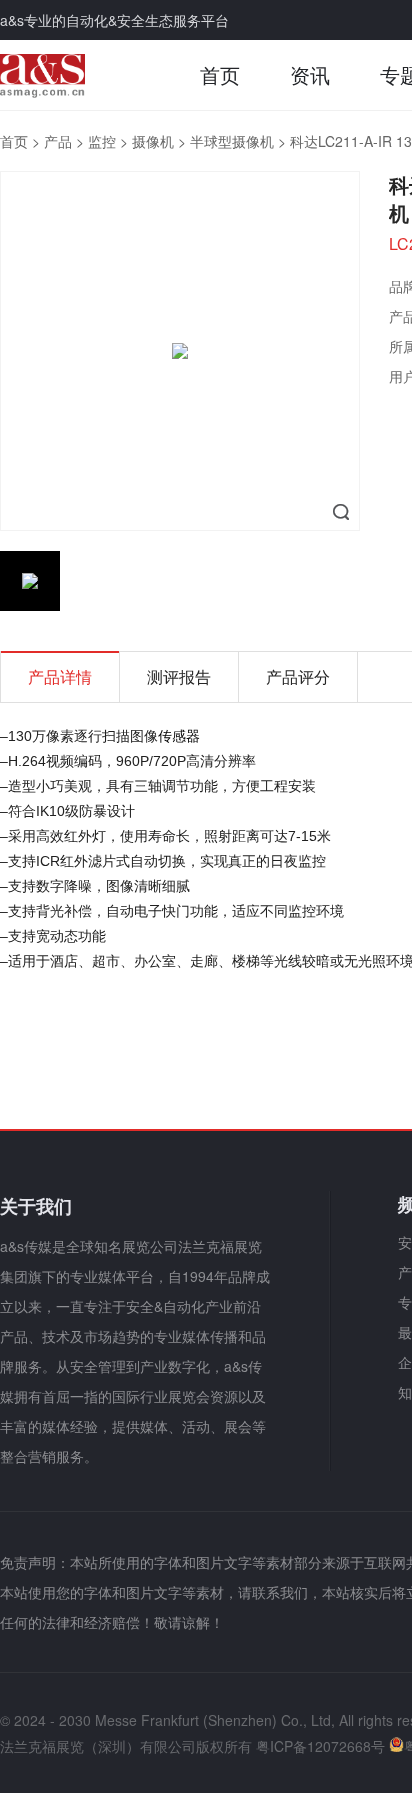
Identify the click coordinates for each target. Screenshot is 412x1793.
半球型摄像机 (232, 141)
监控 (102, 141)
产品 (58, 141)
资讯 (310, 74)
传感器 (179, 735)
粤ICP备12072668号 (320, 1746)
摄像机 (153, 141)
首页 (220, 74)
